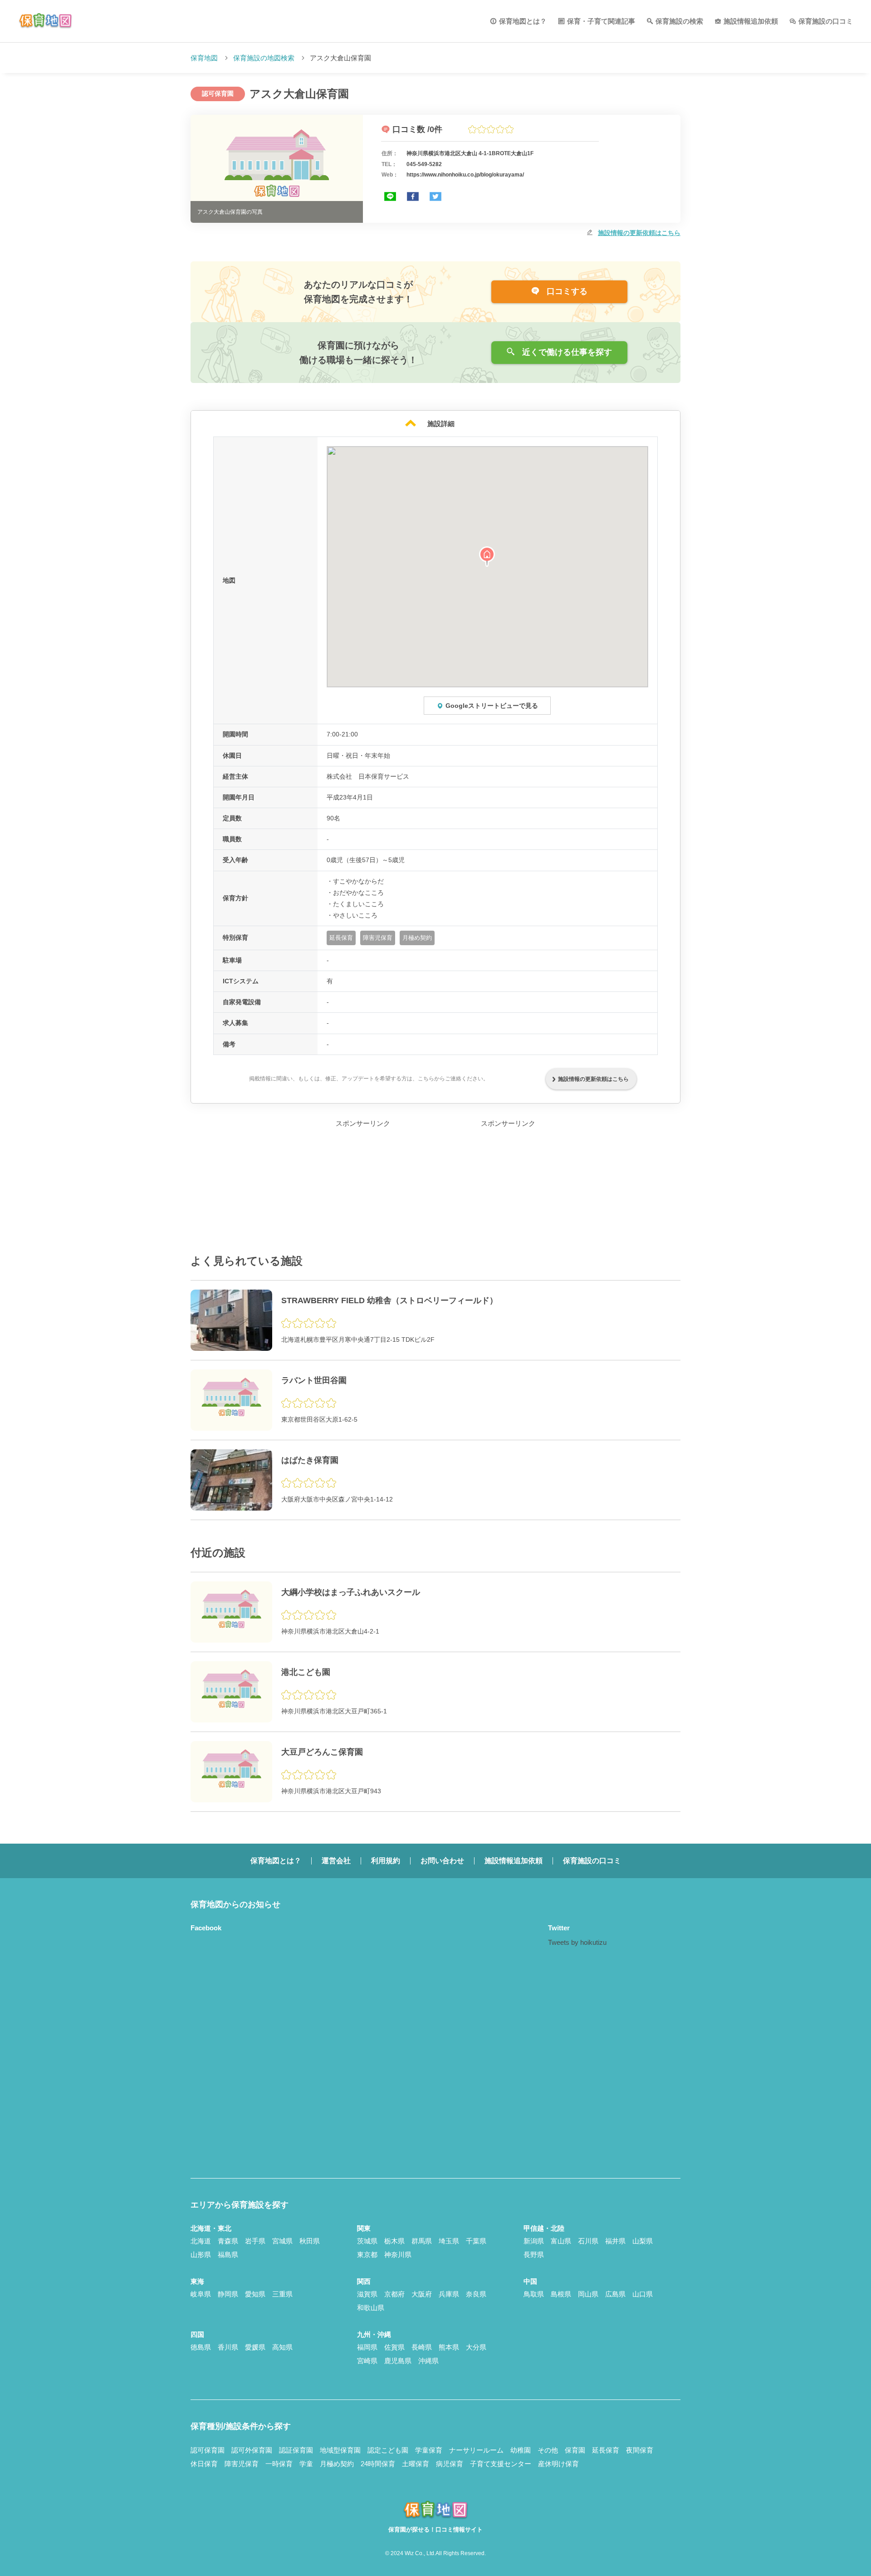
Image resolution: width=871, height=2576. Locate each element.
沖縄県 (428, 2361)
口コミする (566, 291)
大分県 (476, 2347)
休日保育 (204, 2464)
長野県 (534, 2255)
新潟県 (534, 2241)
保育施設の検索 (679, 21)
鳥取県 (534, 2294)
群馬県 (422, 2241)
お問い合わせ (442, 1861)
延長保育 (606, 2450)
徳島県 (201, 2347)
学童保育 (429, 2450)
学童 (306, 2464)
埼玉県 (449, 2241)
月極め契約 (337, 2464)
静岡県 (228, 2294)
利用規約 (386, 1861)
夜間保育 (640, 2450)
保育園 (575, 2450)
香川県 (228, 2347)
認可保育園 (208, 2450)
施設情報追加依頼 (751, 21)
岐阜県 (201, 2294)
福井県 (615, 2241)
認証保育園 (296, 2450)
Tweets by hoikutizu (577, 1942)
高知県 (282, 2347)
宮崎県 (367, 2361)
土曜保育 (416, 2464)
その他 (548, 2450)
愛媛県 (255, 2347)
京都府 (394, 2294)
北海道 (201, 2241)
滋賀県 (367, 2294)
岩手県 (255, 2241)
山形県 (201, 2255)
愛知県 (255, 2294)
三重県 (282, 2294)
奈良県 (476, 2294)
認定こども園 (388, 2450)
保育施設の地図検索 (264, 58)
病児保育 (450, 2464)
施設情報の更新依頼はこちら (639, 233)
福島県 (228, 2255)
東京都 (367, 2255)
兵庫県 (449, 2294)
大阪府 (422, 2294)
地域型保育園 (340, 2450)
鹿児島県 (398, 2361)
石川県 (588, 2241)
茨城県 (367, 2241)
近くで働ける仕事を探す (566, 352)
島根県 (561, 2294)
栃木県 (394, 2241)
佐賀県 (394, 2347)
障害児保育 (242, 2464)
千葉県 (476, 2241)
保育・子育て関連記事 (601, 21)
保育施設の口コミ (826, 21)
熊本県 (449, 2347)
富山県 (561, 2241)
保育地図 (204, 58)
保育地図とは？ (523, 21)
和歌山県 (371, 2308)
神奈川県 (398, 2255)
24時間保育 (378, 2464)
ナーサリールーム (476, 2450)
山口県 (643, 2294)
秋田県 (310, 2241)
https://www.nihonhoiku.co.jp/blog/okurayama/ (465, 175)
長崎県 (422, 2347)
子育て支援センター (501, 2464)
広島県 (615, 2294)
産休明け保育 (558, 2464)
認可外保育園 (252, 2450)
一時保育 (279, 2464)
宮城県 (282, 2241)
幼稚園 (521, 2450)
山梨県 (643, 2241)
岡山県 (588, 2294)
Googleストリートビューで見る (492, 706)
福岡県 (367, 2347)
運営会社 (336, 1861)
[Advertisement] (363, 1186)
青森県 (228, 2241)
